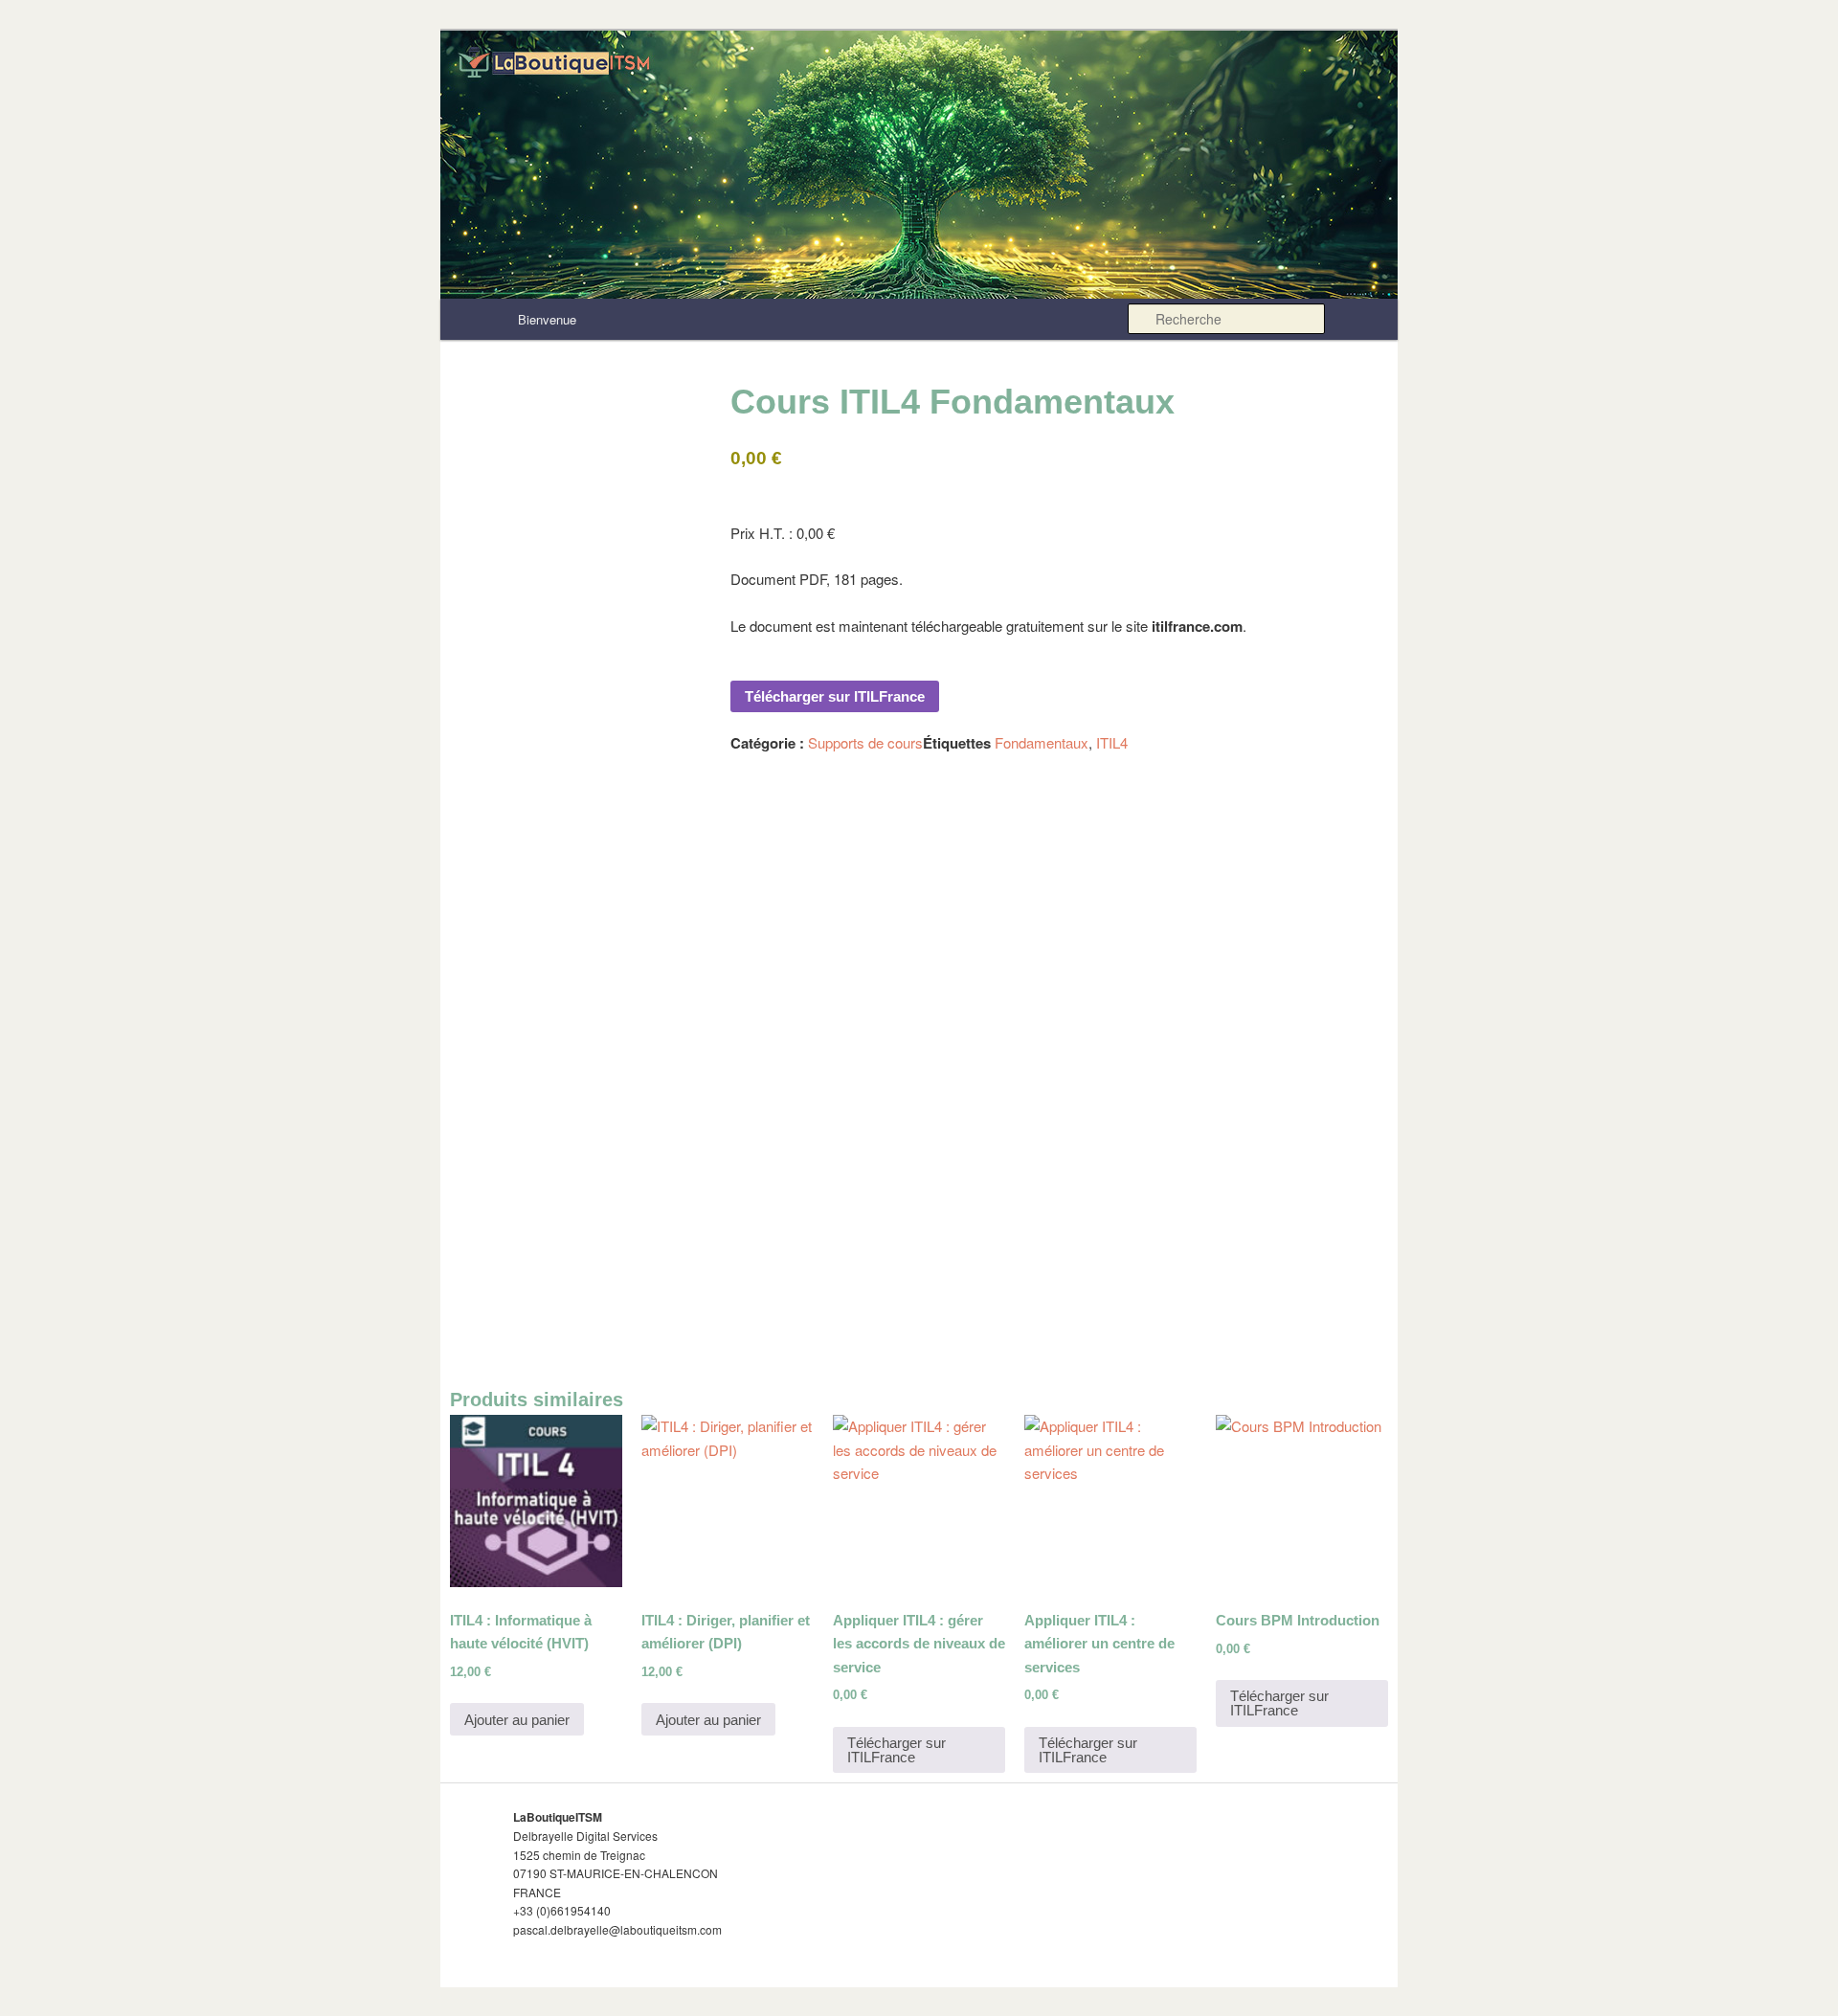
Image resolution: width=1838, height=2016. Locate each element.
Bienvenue (547, 319)
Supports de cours (865, 742)
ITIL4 (1112, 742)
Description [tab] (518, 799)
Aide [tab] (609, 799)
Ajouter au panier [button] (517, 1720)
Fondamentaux (1042, 742)
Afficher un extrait (773, 1179)
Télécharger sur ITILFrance (835, 696)
